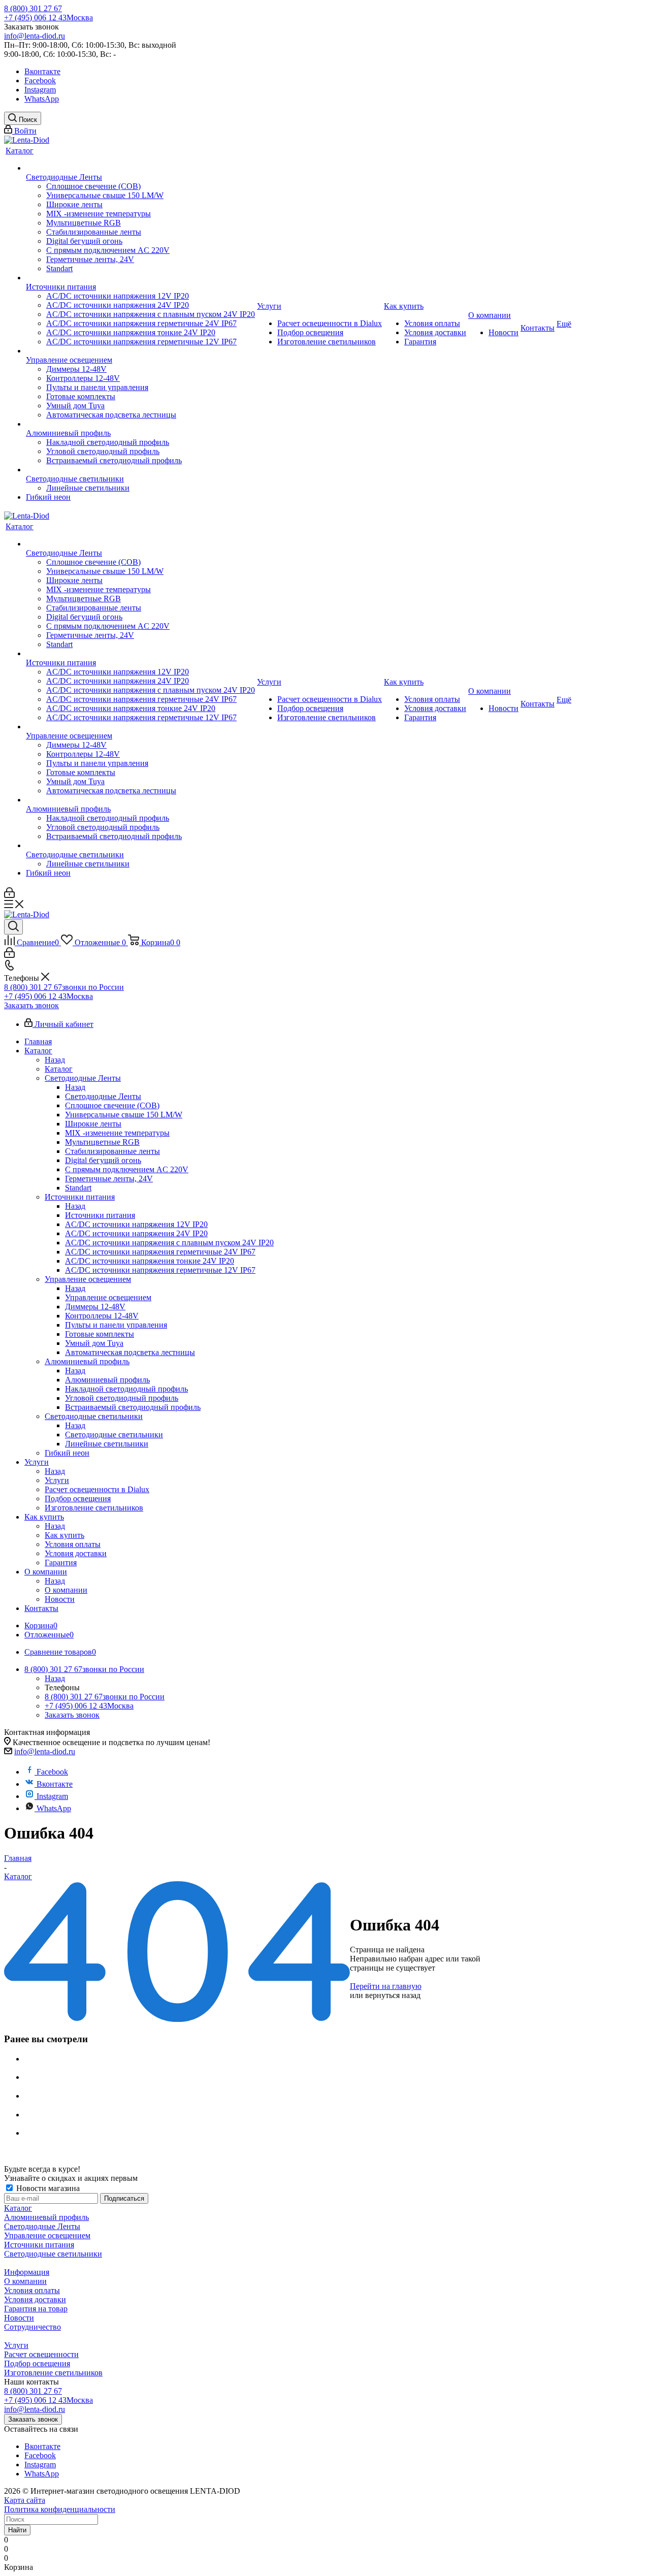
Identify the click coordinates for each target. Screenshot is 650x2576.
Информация (27, 2272)
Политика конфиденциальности (60, 2509)
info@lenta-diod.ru (35, 36)
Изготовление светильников (53, 2373)
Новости (19, 2318)
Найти (17, 2530)
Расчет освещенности (41, 2354)
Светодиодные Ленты (103, 1096)
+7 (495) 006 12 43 (48, 18)
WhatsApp (42, 99)
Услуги (57, 1480)
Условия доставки (35, 2299)
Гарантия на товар (36, 2309)
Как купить (64, 1535)
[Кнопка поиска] (13, 927)
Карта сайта (25, 2500)
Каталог (59, 1069)
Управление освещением (108, 1297)
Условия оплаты (32, 2290)
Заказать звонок (31, 1005)
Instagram (40, 90)
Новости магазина (47, 2188)
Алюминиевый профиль (107, 1380)
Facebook (40, 80)
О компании (66, 1590)
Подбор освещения (37, 2363)
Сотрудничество (32, 2327)
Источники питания (100, 1215)
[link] (27, 140)
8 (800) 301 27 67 (33, 8)
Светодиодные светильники (114, 1435)
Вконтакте (42, 71)
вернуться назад (393, 1995)
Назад (55, 1060)
